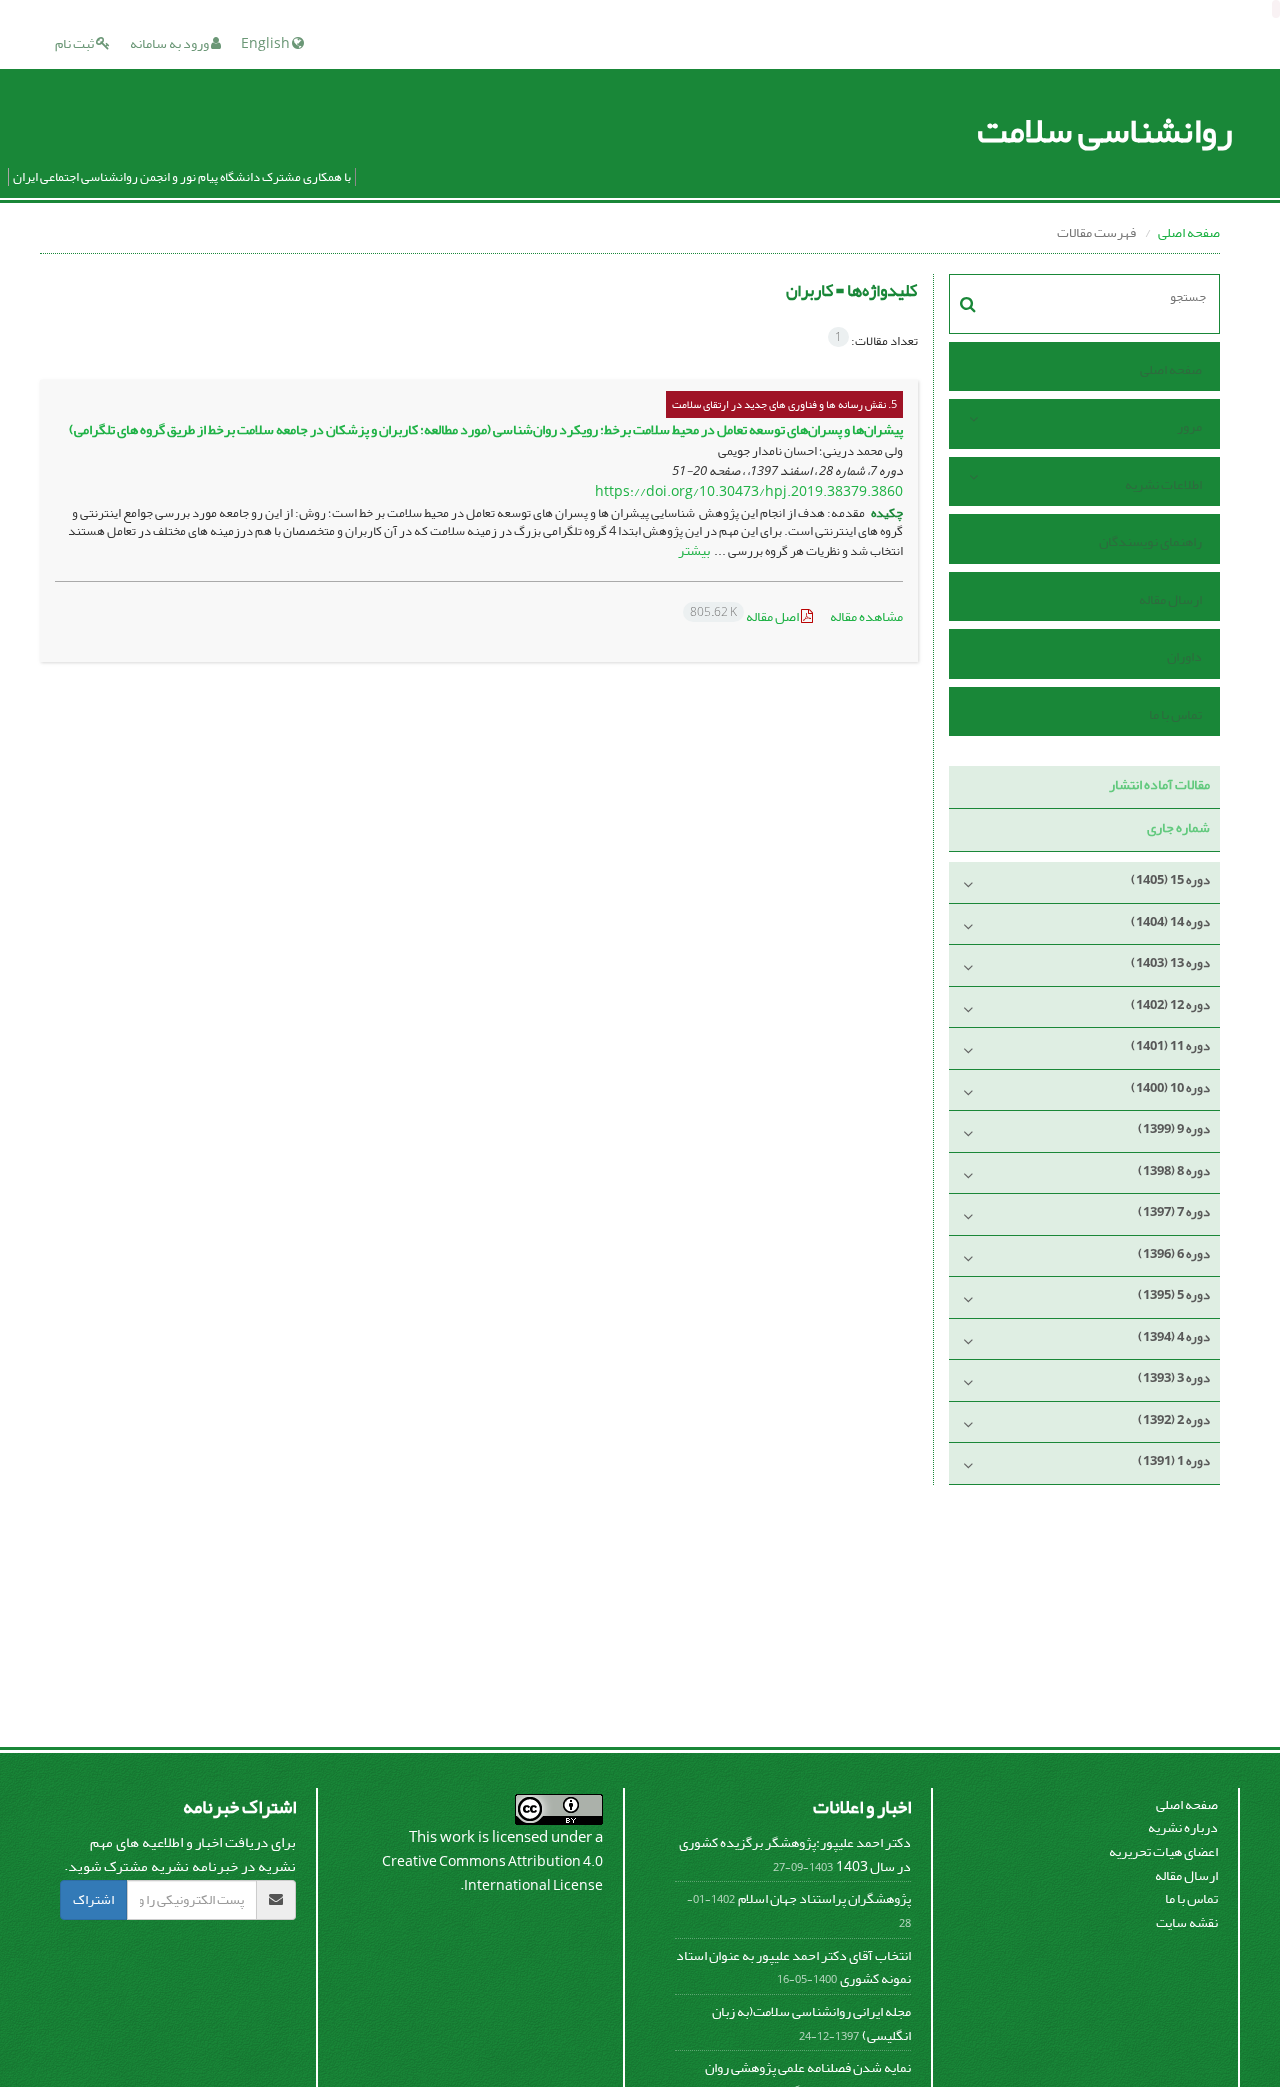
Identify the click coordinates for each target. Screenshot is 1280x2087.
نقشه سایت (1187, 1922)
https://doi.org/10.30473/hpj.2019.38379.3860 (749, 491)
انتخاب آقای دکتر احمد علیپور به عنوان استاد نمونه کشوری (793, 1967)
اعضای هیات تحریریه (1163, 1851)
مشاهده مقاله (866, 616)
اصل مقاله (745, 616)
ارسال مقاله (1170, 599)
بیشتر (694, 550)
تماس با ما (1175, 714)
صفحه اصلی (1189, 232)
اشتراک (93, 1899)
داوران (1184, 656)
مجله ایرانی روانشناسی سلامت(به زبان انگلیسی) (811, 2023)
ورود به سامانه (170, 43)
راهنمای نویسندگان (1150, 541)
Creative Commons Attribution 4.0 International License (492, 1873)
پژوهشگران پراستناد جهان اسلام (824, 1898)
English (266, 43)
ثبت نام (75, 43)
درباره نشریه (1183, 1827)
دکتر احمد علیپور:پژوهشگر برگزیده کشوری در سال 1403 (795, 1854)
